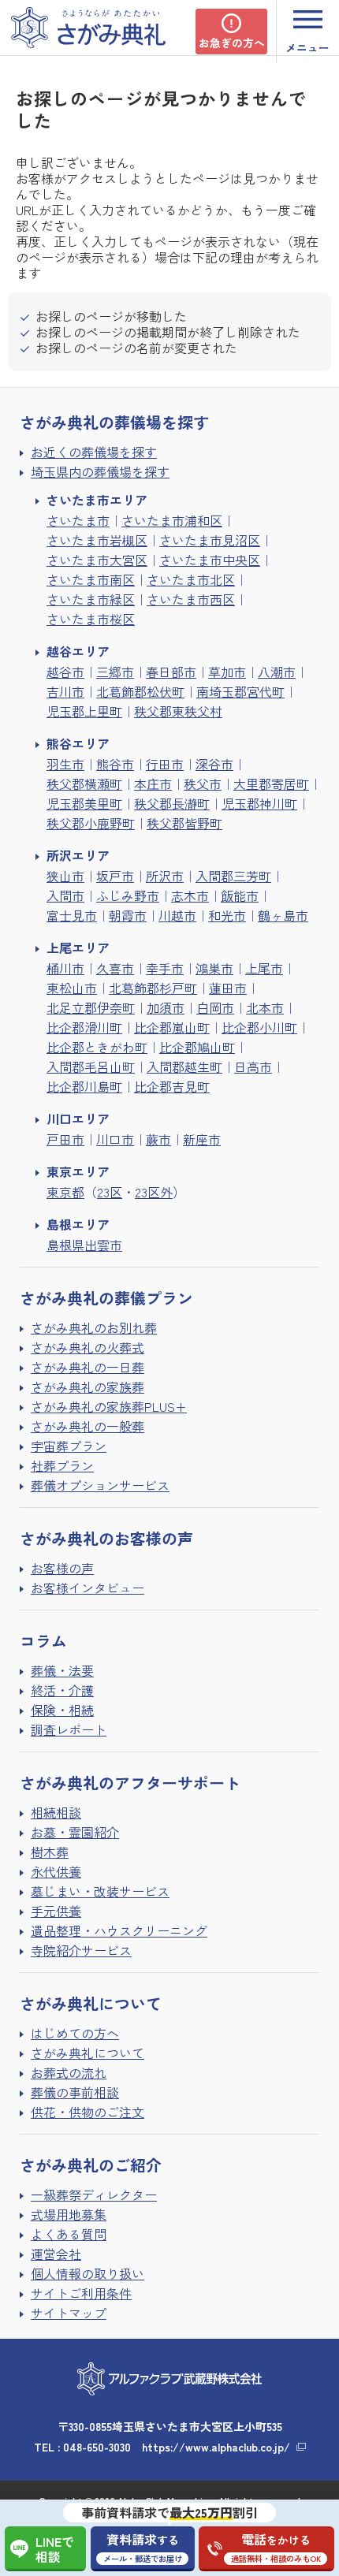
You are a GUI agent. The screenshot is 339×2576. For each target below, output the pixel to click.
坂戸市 (115, 876)
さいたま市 (78, 520)
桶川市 (65, 968)
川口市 (115, 1139)
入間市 (65, 895)
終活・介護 (62, 1690)
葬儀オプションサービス (100, 1485)
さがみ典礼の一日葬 (88, 1367)
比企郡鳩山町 (197, 1047)
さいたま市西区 (191, 599)
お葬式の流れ (69, 2072)
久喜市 (115, 968)
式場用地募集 (69, 2214)
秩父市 (203, 784)
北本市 (265, 1007)
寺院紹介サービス (81, 1950)
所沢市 (165, 876)
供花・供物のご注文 (88, 2112)
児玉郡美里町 (84, 803)
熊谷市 (115, 764)
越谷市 (65, 672)
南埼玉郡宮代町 (240, 691)
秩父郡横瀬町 (84, 784)
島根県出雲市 (84, 1245)
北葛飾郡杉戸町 (153, 988)
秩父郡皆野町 (184, 823)
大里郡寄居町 (271, 784)
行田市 (165, 764)
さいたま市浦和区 (172, 520)
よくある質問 (69, 2234)
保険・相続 (62, 1710)
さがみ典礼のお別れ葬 (94, 1327)
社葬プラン (62, 1465)
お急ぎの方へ (232, 43)
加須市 (166, 1007)
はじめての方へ (75, 2033)
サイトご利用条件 (81, 2293)
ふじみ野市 (128, 895)
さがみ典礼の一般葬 (88, 1426)
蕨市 (158, 1139)
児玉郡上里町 (84, 711)
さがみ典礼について (88, 2053)
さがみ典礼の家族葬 (88, 1387)
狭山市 (65, 876)
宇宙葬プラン (69, 1446)
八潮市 (277, 672)
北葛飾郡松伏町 (140, 691)
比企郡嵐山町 (172, 1027)
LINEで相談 (55, 2548)
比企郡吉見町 (172, 1086)
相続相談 (56, 1812)
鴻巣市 (214, 968)
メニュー (307, 47)
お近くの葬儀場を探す (94, 452)
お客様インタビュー (88, 1588)
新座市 (202, 1139)
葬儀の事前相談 (75, 2092)
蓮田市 (228, 988)
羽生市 (65, 764)
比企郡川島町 (84, 1086)
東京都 (65, 1192)
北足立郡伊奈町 (91, 1007)
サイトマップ (69, 2313)
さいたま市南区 (91, 579)
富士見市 (72, 915)
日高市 (253, 1067)
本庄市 (153, 784)
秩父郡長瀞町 (172, 803)
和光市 (227, 915)
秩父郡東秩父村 (178, 711)
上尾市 (264, 968)
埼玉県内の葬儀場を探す (100, 471)
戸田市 (65, 1139)
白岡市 (215, 1007)
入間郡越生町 (184, 1067)
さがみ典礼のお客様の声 (106, 1538)
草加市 (227, 672)
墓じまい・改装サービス (100, 1891)
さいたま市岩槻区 (97, 540)
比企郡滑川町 (84, 1027)
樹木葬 (50, 1852)
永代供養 (56, 1871)
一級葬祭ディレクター (94, 2194)
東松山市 (72, 988)
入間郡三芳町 (233, 876)
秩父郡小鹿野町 (91, 823)
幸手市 (165, 968)
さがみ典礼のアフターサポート (130, 1783)
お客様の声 (62, 1568)
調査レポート (69, 1729)
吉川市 (65, 691)
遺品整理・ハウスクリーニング (119, 1930)
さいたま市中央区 (210, 560)
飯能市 (240, 895)
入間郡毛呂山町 (91, 1067)
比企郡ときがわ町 (97, 1047)
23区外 (154, 1192)
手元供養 (56, 1911)
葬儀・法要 (62, 1670)
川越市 (177, 915)
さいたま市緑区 (91, 599)
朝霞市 (128, 915)
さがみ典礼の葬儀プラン (106, 1298)
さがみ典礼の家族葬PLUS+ (109, 1406)
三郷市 (115, 672)
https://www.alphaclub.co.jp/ (216, 2447)
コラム (43, 1641)
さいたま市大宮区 (97, 560)
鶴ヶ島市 (283, 915)
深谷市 (214, 764)
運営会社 (56, 2254)
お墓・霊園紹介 (75, 1832)
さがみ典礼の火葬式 (88, 1347)
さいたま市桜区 (91, 619)
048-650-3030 (97, 2447)
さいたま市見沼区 (210, 540)
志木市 (190, 895)
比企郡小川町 (259, 1027)
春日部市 (171, 672)
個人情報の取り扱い (88, 2273)
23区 (110, 1192)
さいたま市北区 (191, 579)
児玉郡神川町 (259, 803)
